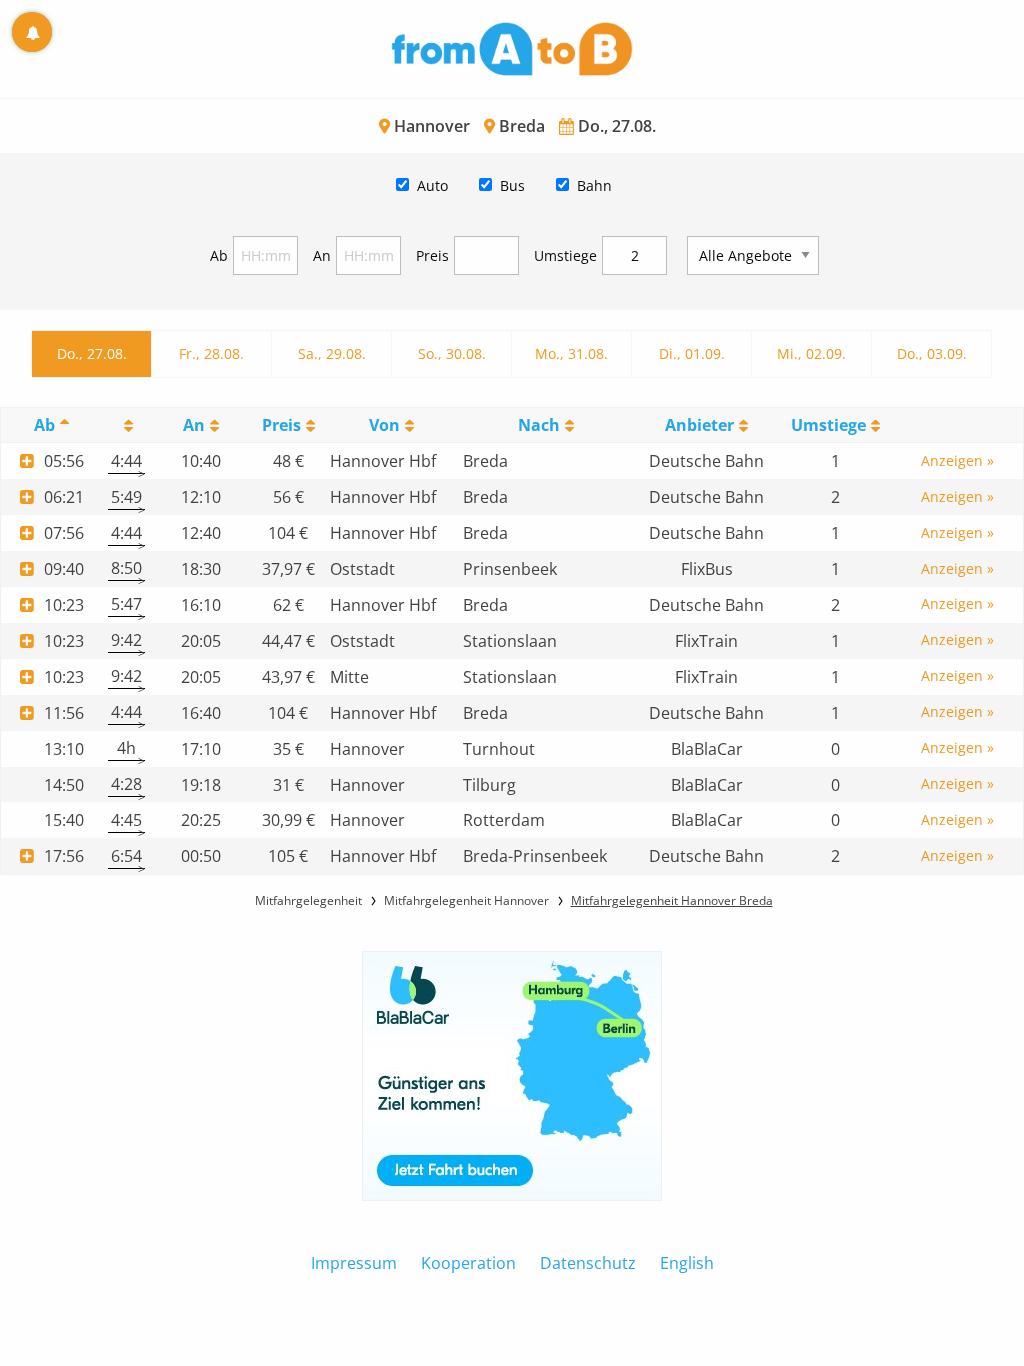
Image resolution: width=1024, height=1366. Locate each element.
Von (384, 425)
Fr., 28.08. (211, 353)
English (687, 1263)
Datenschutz (588, 1263)
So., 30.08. (452, 353)
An (322, 255)
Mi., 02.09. (811, 353)
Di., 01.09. (692, 353)
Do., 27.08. (92, 353)
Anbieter (699, 425)
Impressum (354, 1263)
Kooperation (468, 1263)
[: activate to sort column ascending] (126, 425)
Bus (512, 185)
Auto (432, 185)
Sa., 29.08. (332, 353)
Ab (219, 255)
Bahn (594, 185)
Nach (539, 425)
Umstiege (565, 255)
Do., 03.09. (932, 353)
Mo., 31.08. (571, 353)
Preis (432, 255)
